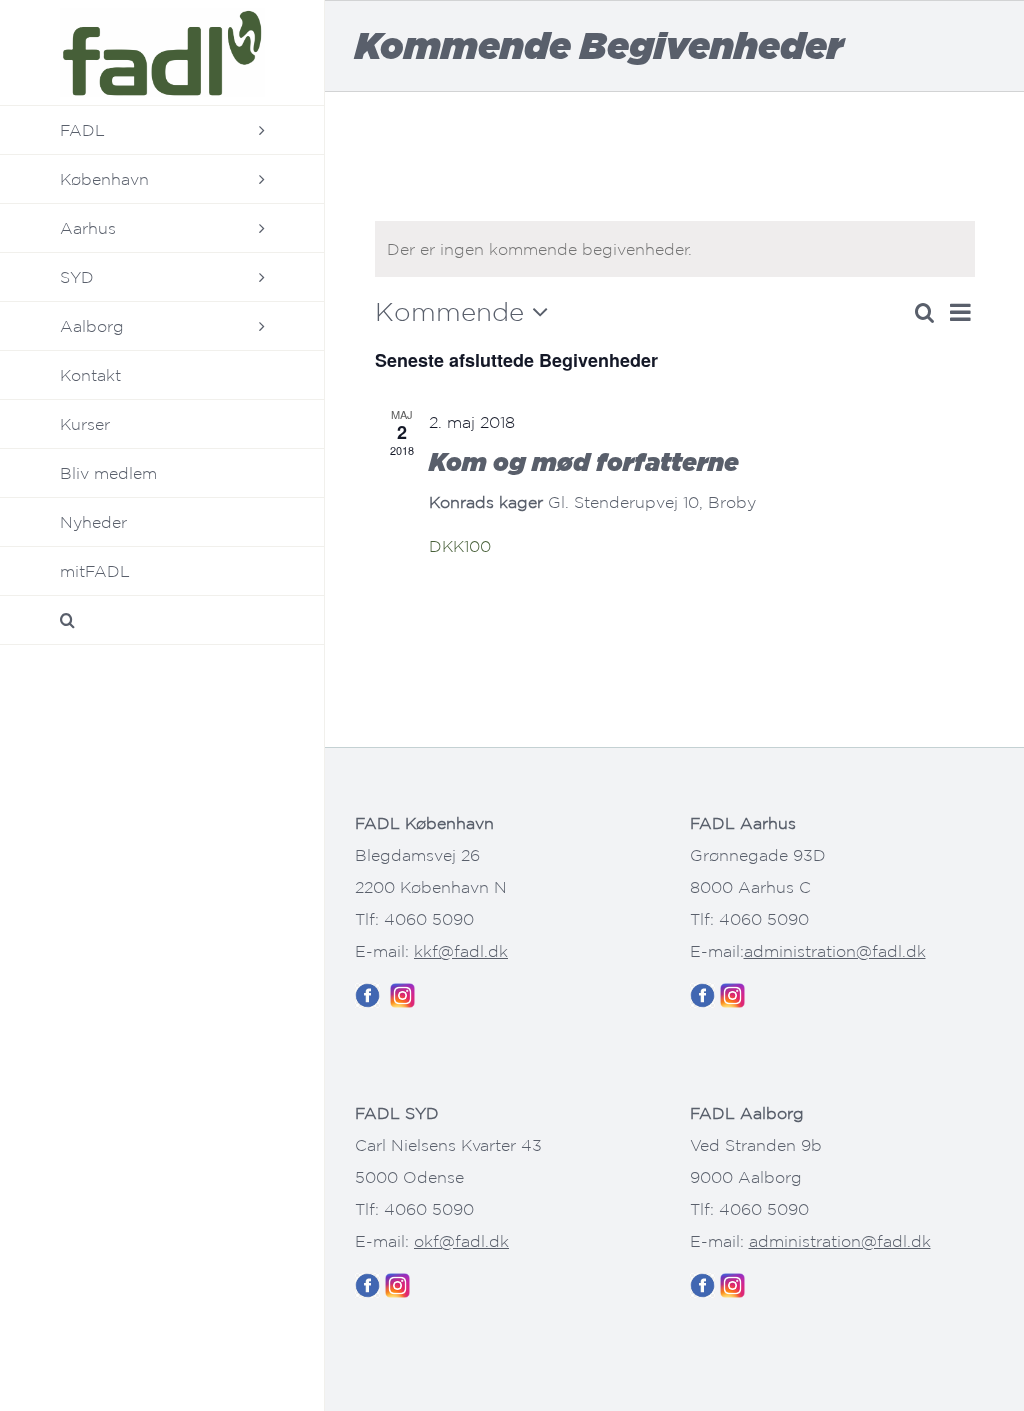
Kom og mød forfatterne (584, 461)
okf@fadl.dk (461, 1241)
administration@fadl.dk (835, 951)
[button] (162, 620)
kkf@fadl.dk (461, 951)
